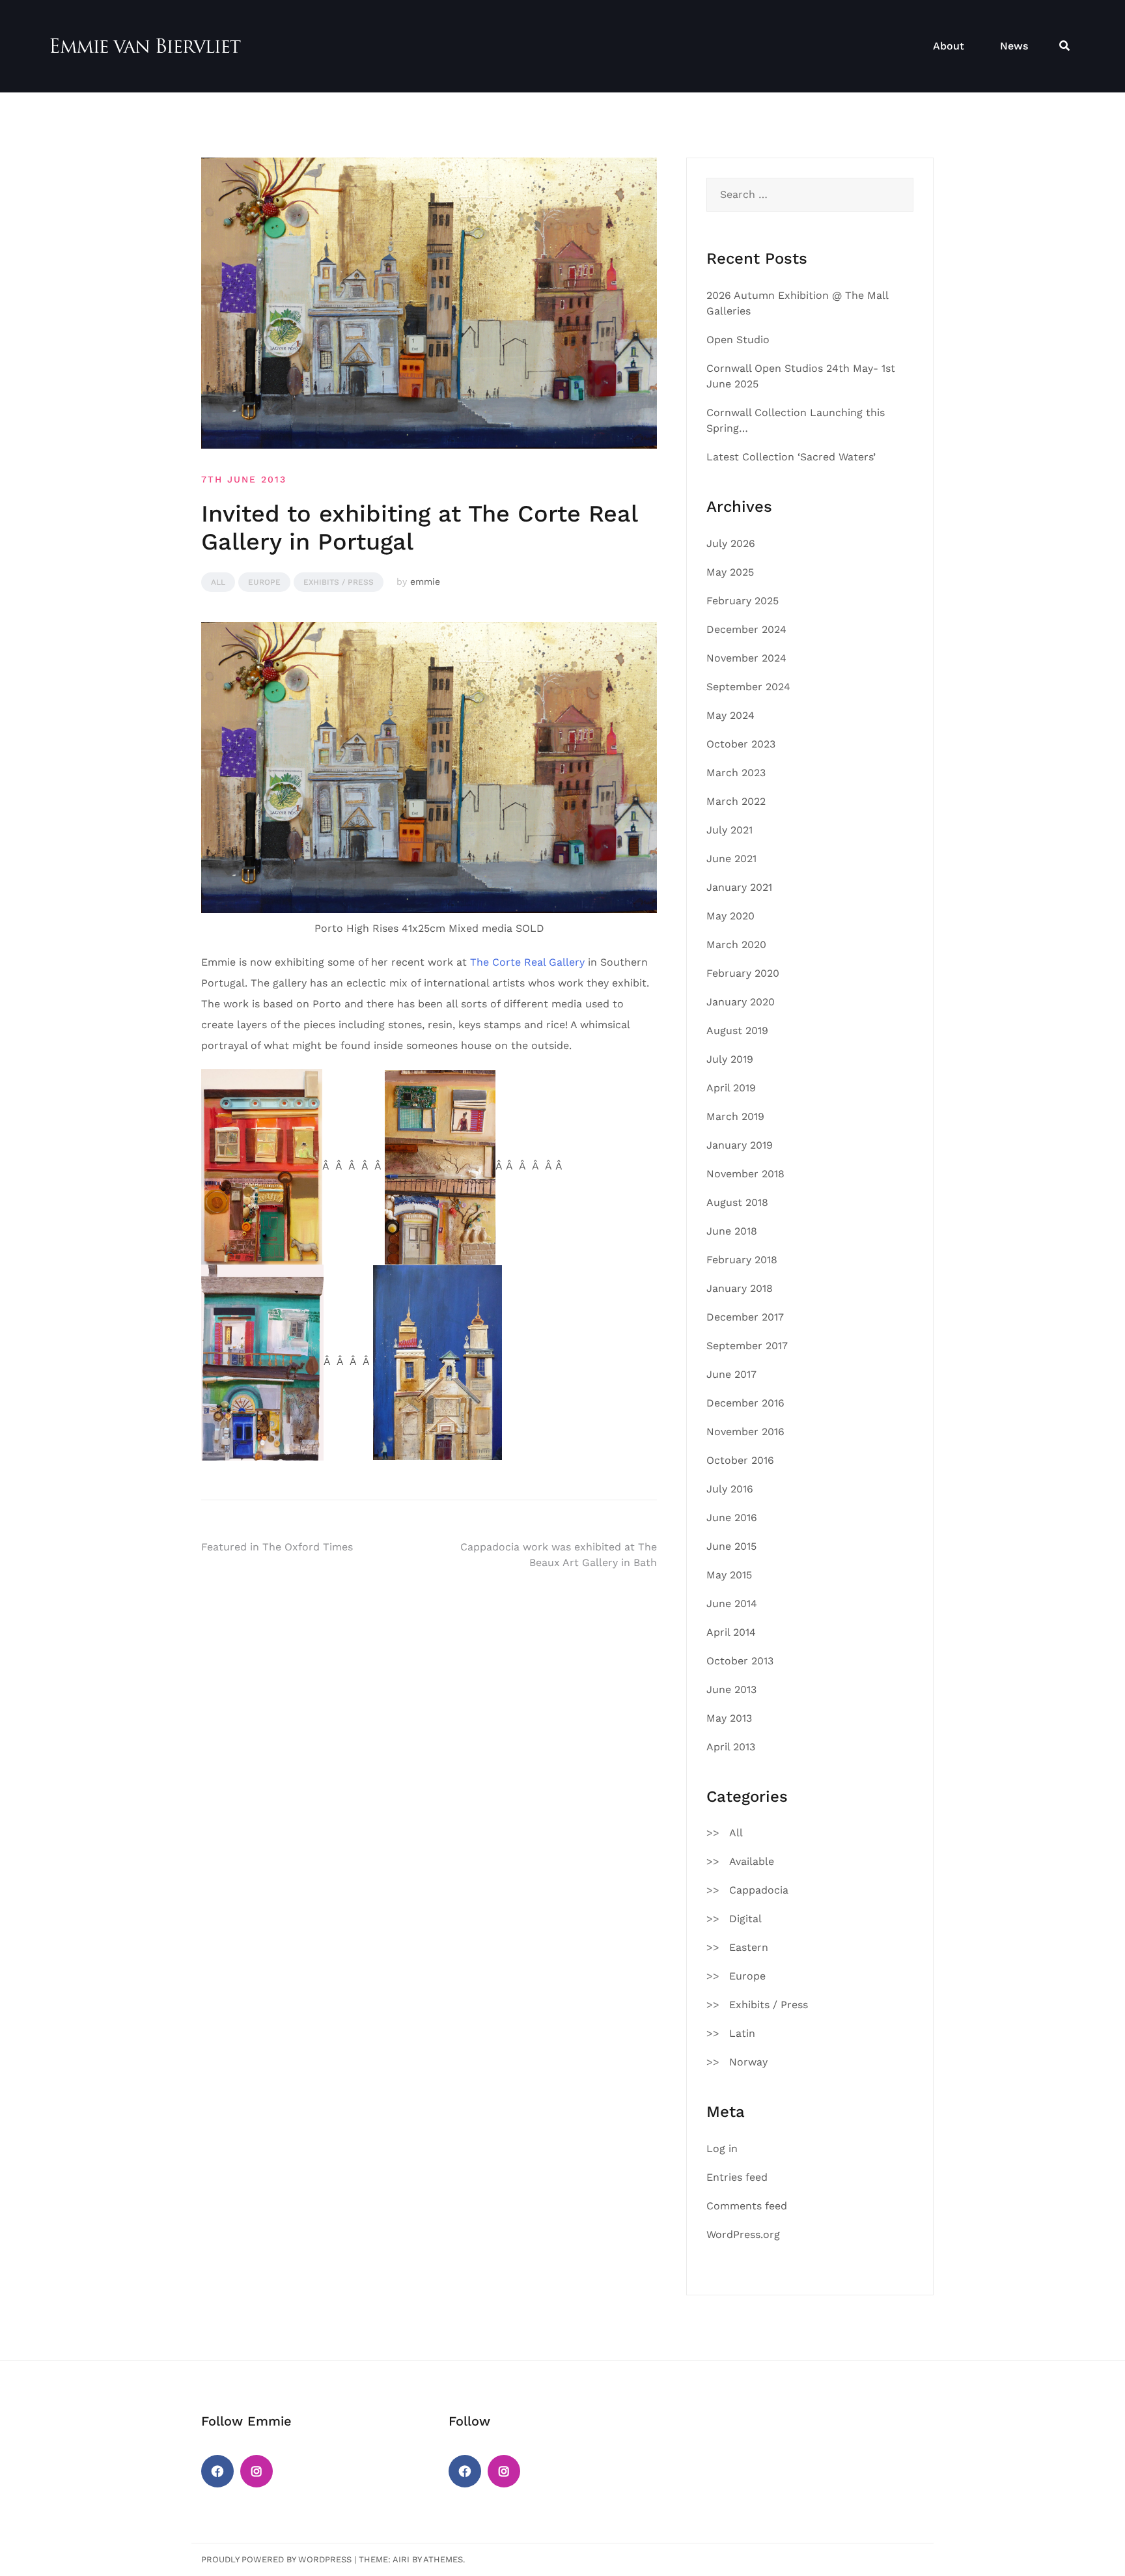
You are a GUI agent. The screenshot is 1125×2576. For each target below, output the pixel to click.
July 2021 (729, 830)
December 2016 (745, 1403)
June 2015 (731, 1546)
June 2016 (732, 1518)
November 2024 (746, 658)
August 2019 (737, 1030)
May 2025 (730, 572)
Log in (722, 2149)
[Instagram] (257, 2471)
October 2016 (740, 1460)
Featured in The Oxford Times (277, 1547)
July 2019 (730, 1059)
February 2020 (743, 973)
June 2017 (731, 1374)
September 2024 (748, 687)
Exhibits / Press (339, 582)
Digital (745, 1919)
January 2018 (740, 1288)
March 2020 (736, 945)
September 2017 (747, 1346)
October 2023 (741, 744)
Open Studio (738, 340)
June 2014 (732, 1603)
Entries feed (737, 2177)
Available (752, 1861)
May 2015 (729, 1575)
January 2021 (739, 887)
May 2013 (729, 1718)
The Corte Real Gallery (527, 962)
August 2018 (737, 1202)
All (218, 582)
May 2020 (730, 916)
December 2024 (746, 629)
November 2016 (745, 1432)
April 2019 (731, 1088)
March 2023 (736, 773)
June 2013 (731, 1689)
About (949, 46)
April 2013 (731, 1747)
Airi (401, 2559)
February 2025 (743, 601)
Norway (748, 2062)
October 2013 (740, 1661)
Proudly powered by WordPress (276, 2559)
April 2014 (731, 1632)
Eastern (749, 1947)
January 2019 (740, 1145)
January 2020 (741, 1002)
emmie (425, 581)
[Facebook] (217, 2471)
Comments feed (747, 2206)
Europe (264, 582)
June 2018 (732, 1231)
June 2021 (731, 859)
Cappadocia (759, 1890)
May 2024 (730, 715)
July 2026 (731, 543)
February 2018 (742, 1260)
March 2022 (736, 801)
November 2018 (745, 1174)
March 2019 (735, 1116)
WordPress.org (743, 2234)
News (1014, 46)
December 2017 (745, 1317)
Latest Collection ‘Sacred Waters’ (791, 457)
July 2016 (730, 1489)
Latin (742, 2033)
